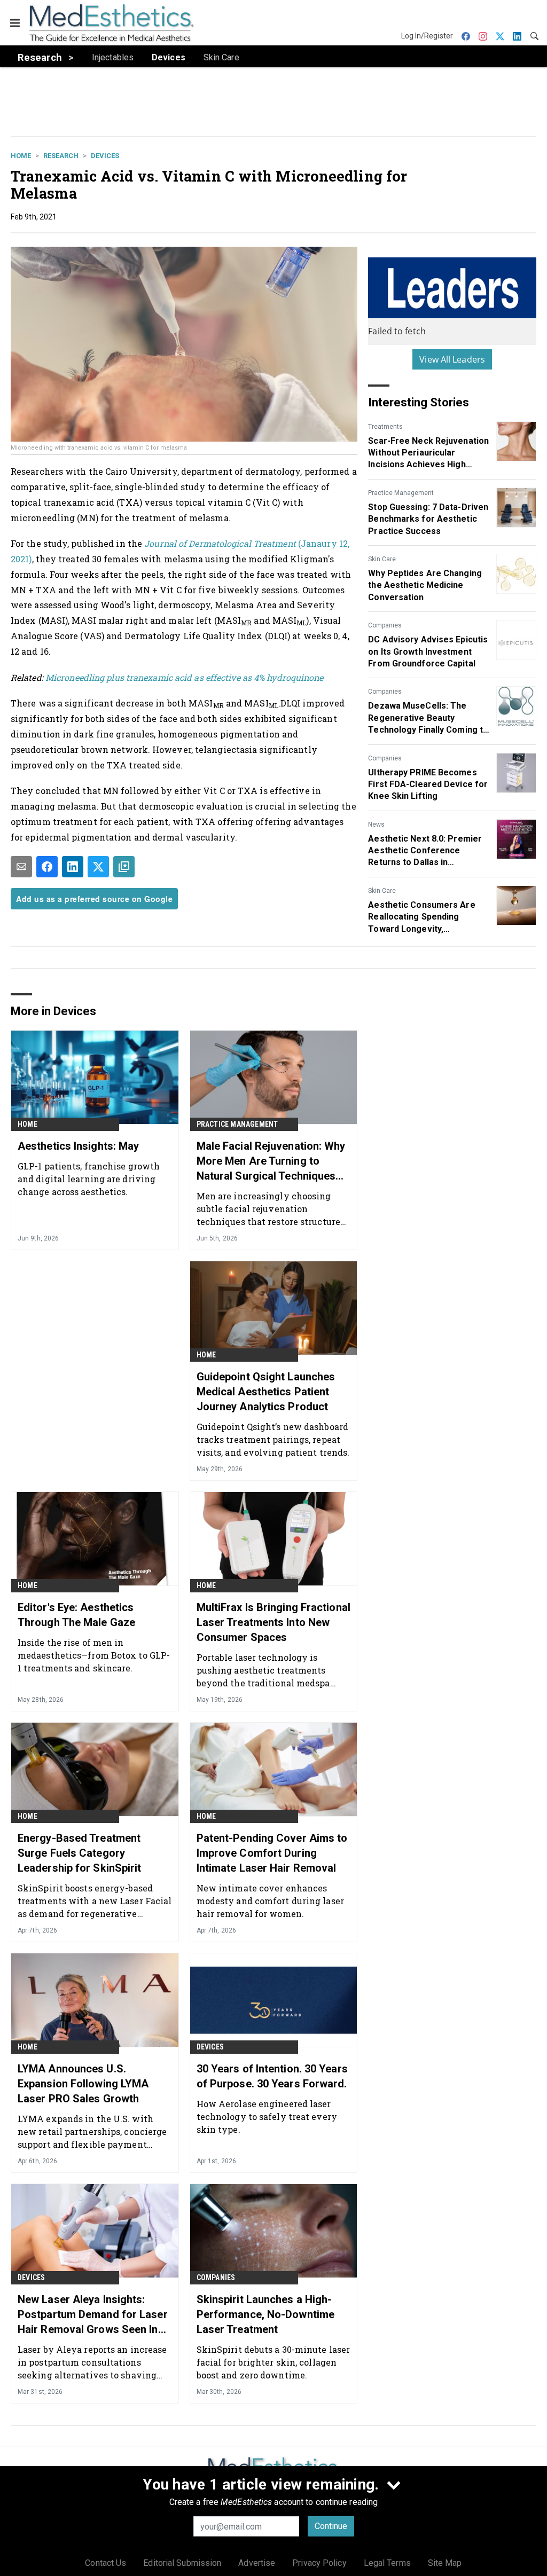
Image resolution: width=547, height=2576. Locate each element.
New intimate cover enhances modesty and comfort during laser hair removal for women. (270, 1901)
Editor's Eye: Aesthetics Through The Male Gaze (76, 1615)
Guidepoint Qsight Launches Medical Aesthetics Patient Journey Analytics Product (266, 1392)
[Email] (21, 867)
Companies (385, 625)
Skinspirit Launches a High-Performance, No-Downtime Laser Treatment (265, 2314)
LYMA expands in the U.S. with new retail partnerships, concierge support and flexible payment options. (92, 2131)
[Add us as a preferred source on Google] (124, 867)
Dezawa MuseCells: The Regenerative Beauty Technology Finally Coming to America (428, 718)
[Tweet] (98, 867)
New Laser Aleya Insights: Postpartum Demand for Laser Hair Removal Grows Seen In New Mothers (93, 2315)
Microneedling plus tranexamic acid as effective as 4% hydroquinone (185, 677)
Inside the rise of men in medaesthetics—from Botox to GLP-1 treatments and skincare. (94, 1655)
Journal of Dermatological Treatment (221, 543)
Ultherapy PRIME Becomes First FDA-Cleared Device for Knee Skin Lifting (428, 784)
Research (61, 156)
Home (21, 156)
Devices (105, 156)
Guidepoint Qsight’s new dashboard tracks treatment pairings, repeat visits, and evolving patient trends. (273, 1439)
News (376, 824)
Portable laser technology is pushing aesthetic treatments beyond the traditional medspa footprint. (263, 1670)
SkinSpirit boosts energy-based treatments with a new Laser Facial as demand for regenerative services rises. (95, 1901)
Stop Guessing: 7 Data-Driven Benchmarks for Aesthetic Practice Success (428, 519)
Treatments (385, 427)
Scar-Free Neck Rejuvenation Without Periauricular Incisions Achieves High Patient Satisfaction (428, 453)
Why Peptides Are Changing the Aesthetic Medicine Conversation (425, 585)
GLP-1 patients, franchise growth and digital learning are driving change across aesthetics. (89, 1179)
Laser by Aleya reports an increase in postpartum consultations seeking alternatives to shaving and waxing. (92, 2362)
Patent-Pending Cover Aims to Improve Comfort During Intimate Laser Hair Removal (272, 1853)
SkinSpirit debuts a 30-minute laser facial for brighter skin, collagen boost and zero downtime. (273, 2362)
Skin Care (382, 559)
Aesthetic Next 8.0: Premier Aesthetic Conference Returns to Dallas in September (425, 851)
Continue (331, 2526)
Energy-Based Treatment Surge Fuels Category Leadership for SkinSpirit (80, 1853)
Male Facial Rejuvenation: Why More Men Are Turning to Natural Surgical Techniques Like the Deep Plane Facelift (271, 1161)
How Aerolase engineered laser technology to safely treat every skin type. (267, 2116)
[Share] (47, 867)
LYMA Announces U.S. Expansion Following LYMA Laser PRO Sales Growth (83, 2084)
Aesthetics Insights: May (78, 1146)
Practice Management (401, 493)
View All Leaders (452, 359)
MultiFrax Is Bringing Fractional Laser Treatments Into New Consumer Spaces (273, 1622)
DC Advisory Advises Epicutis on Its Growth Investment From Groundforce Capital (428, 651)
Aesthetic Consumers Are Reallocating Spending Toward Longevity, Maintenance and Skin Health (427, 917)
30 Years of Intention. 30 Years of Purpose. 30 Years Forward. (272, 2076)
